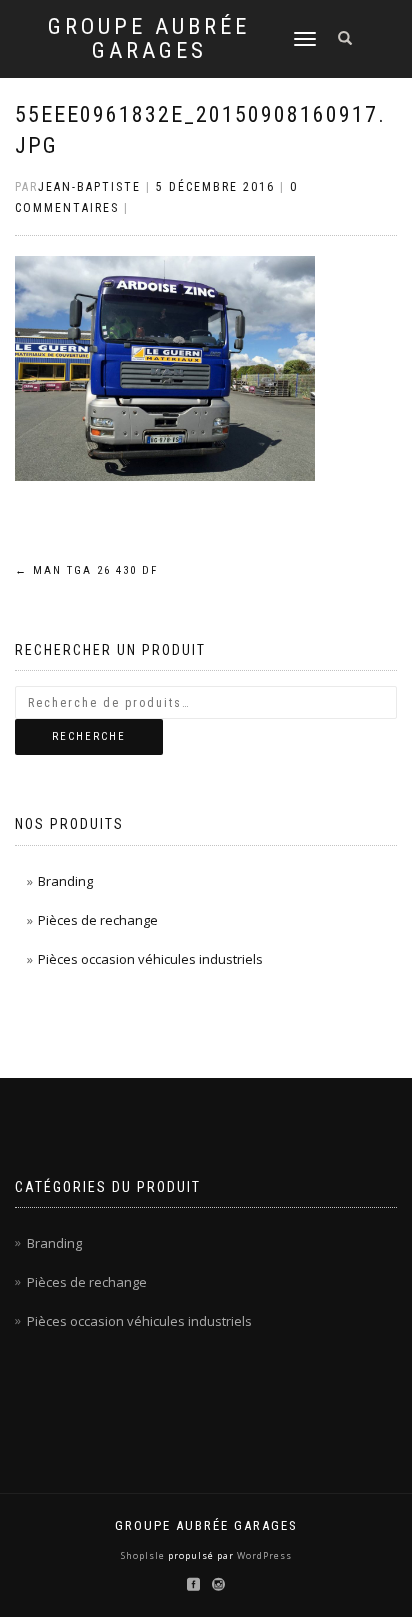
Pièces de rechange (98, 920)
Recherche (89, 736)
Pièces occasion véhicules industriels (150, 959)
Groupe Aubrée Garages (149, 39)
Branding (65, 881)
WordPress (263, 1555)
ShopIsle (144, 1555)
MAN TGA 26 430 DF (86, 570)
